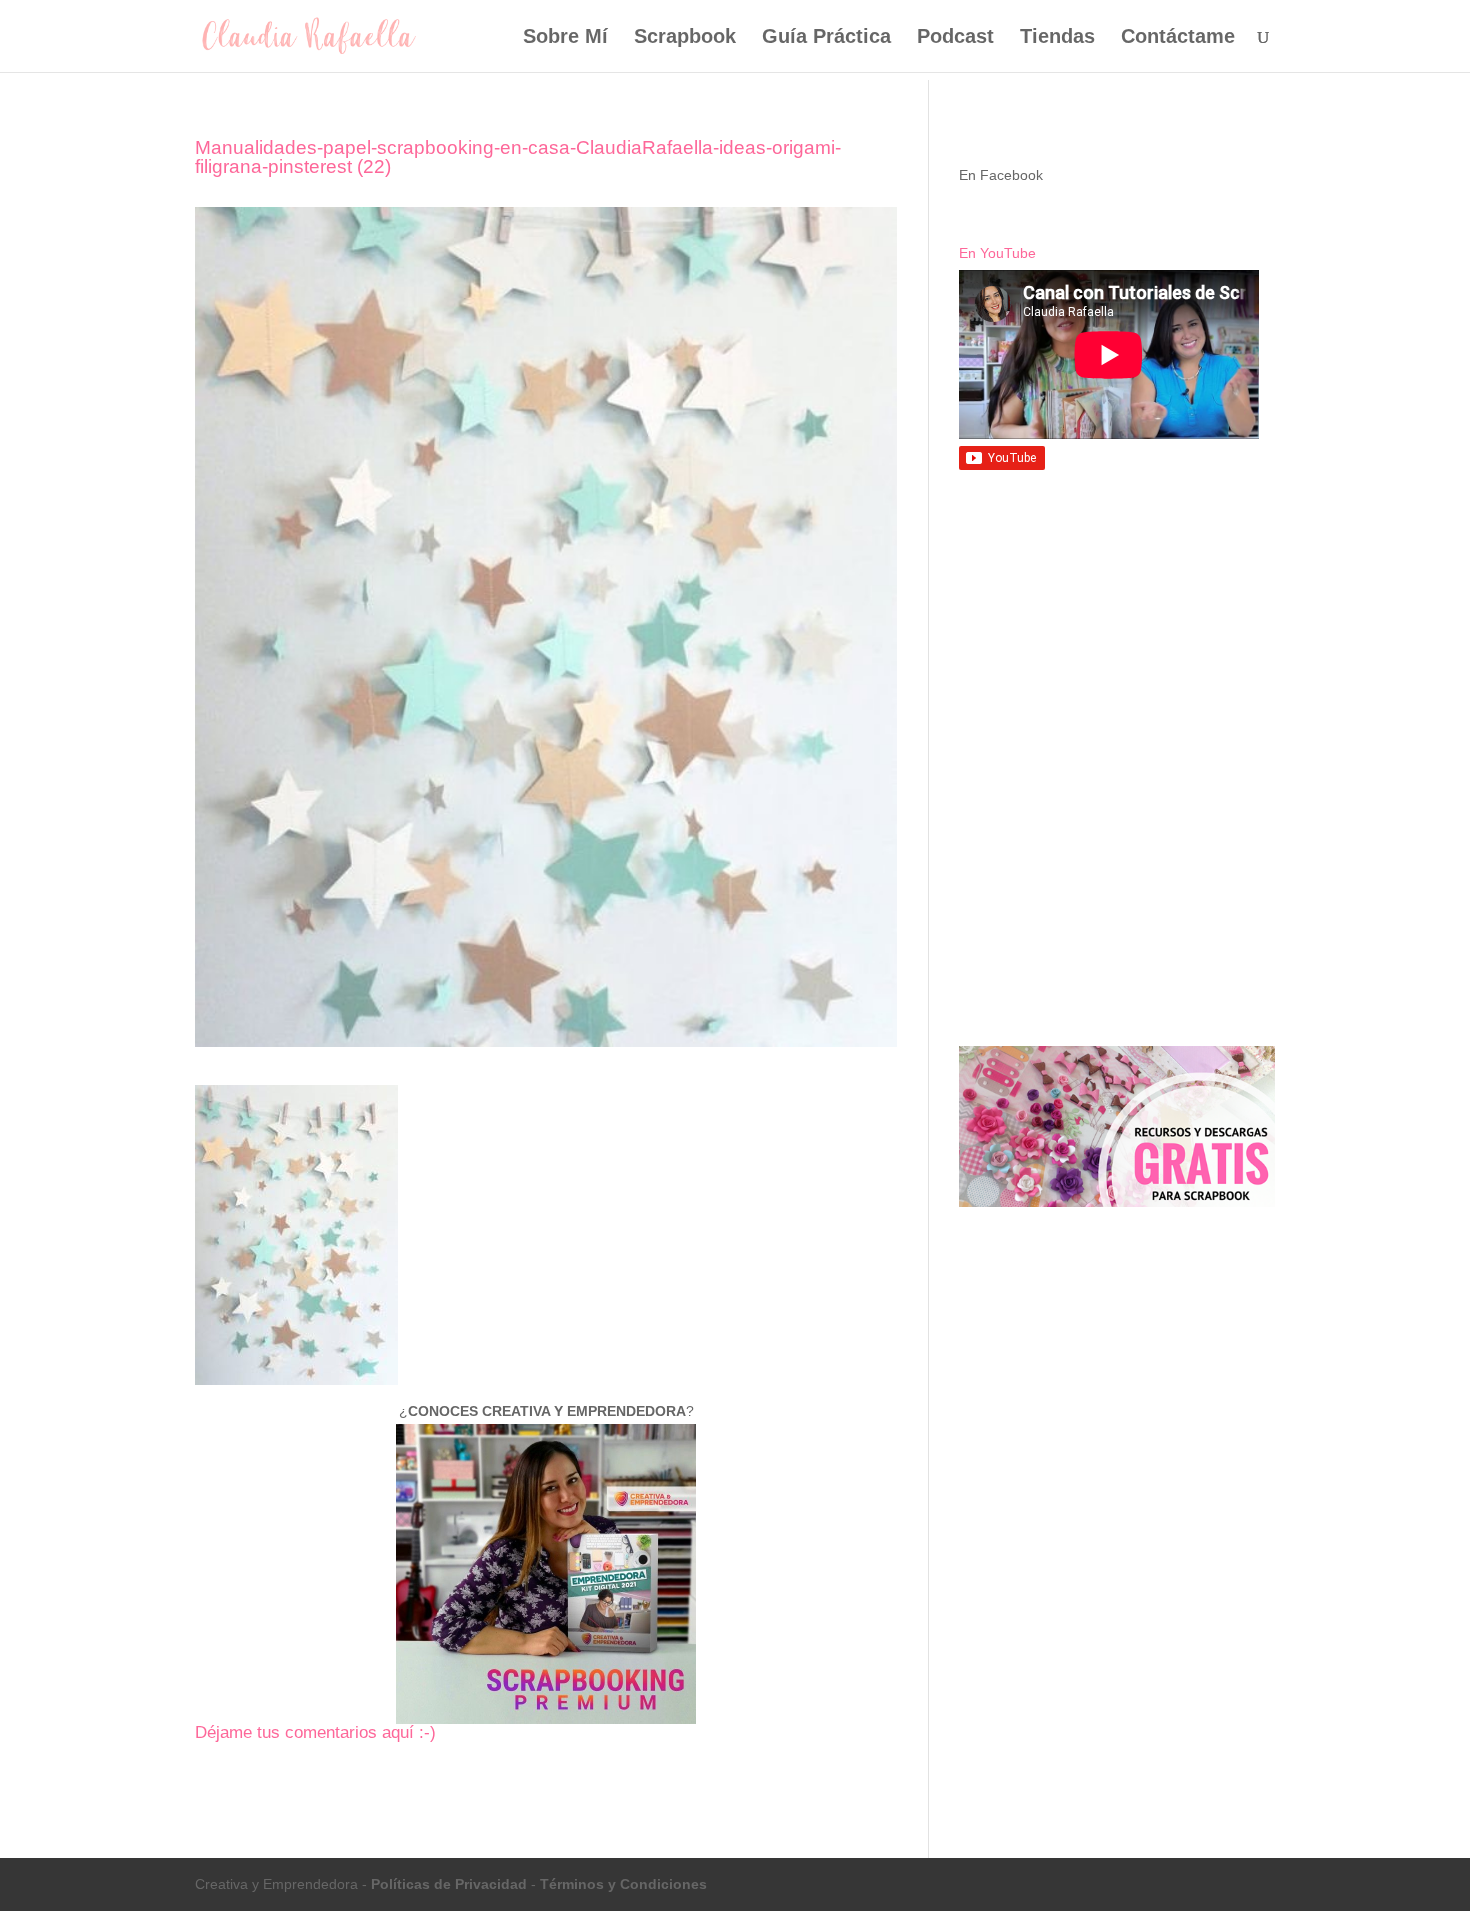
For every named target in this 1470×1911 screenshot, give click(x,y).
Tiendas (1057, 38)
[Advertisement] (1117, 633)
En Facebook (1001, 175)
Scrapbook (685, 38)
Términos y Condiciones (623, 1884)
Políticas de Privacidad (449, 1884)
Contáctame (1178, 38)
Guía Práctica (826, 38)
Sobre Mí (565, 38)
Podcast (955, 38)
